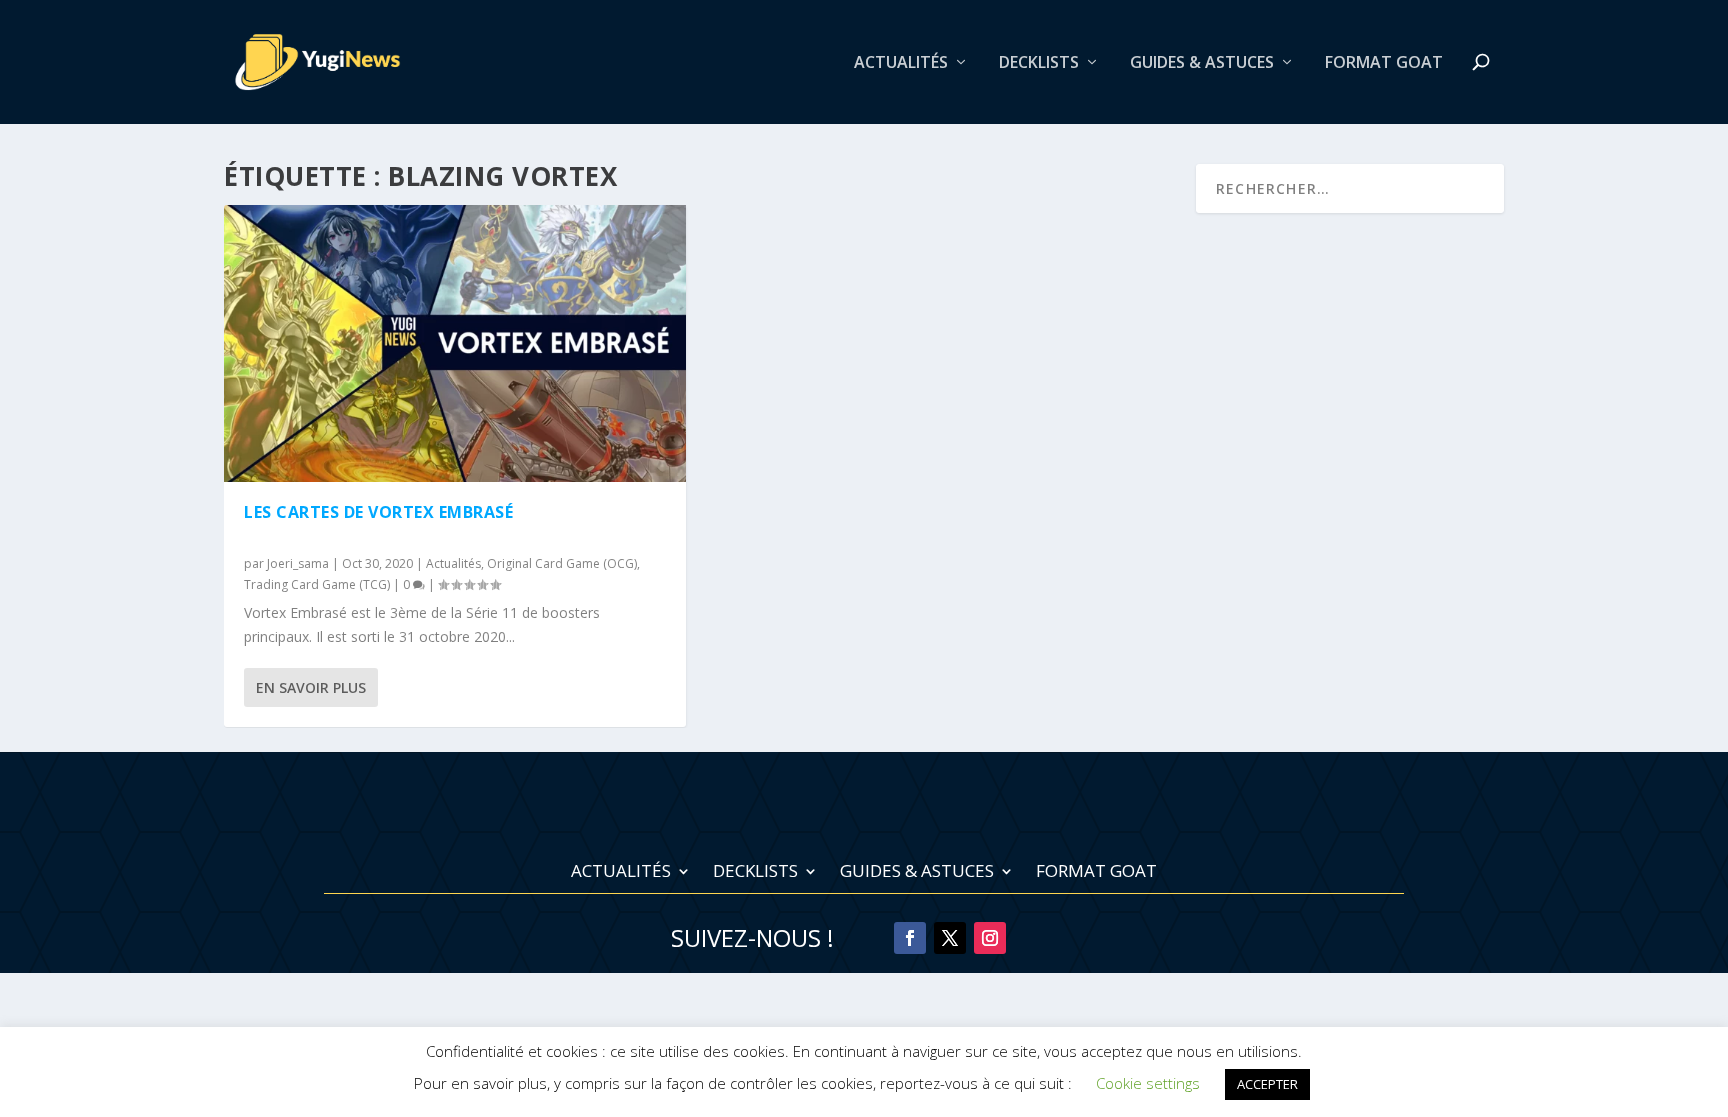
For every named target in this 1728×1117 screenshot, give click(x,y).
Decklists (1039, 63)
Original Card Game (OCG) (562, 563)
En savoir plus (311, 687)
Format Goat (1384, 63)
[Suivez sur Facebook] (910, 938)
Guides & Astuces (1202, 63)
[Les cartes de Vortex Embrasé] (455, 343)
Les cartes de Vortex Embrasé (378, 512)
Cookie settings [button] (1148, 1083)
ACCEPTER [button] (1267, 1084)
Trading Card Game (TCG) (317, 584)
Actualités (901, 63)
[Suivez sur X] (950, 938)
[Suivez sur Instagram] (990, 938)
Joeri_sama (298, 563)
